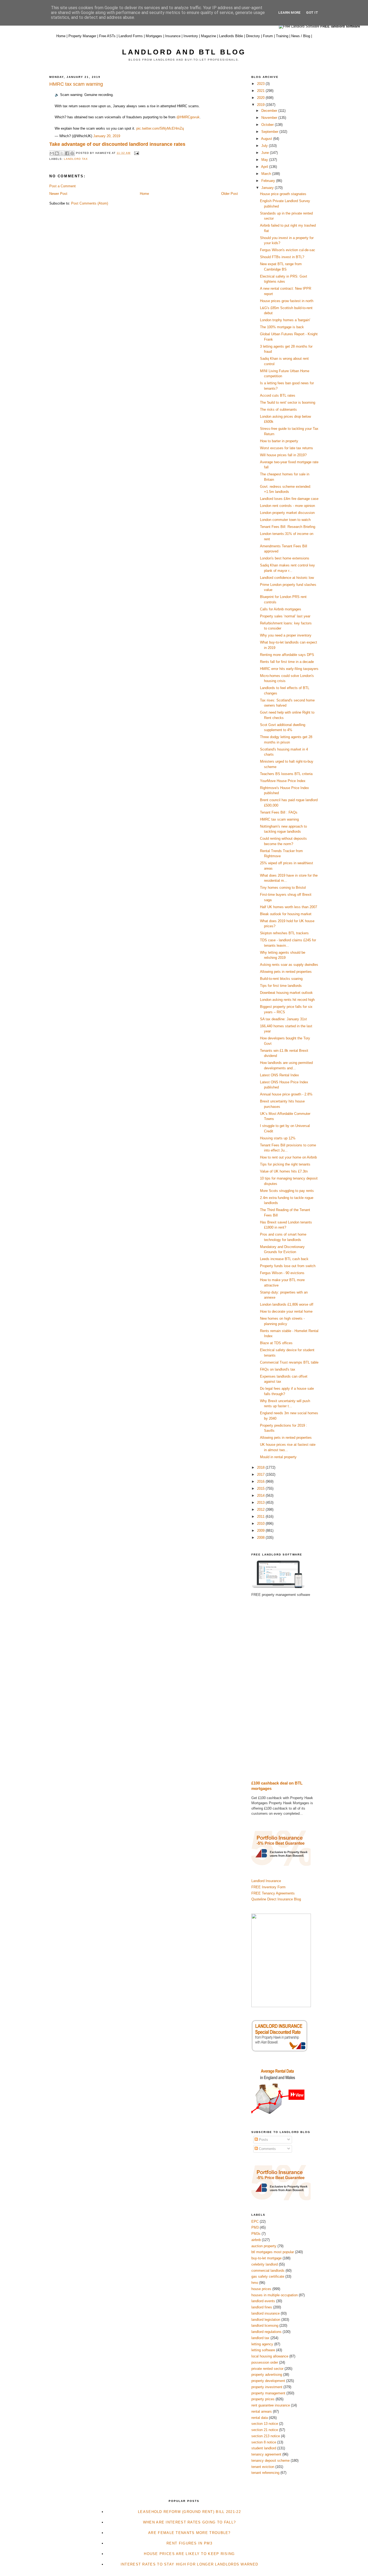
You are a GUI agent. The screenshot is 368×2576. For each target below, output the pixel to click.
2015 (261, 1488)
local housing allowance (270, 2356)
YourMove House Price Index (283, 781)
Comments (267, 2149)
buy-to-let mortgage (266, 2258)
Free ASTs (107, 36)
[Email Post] (136, 153)
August (267, 139)
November (270, 118)
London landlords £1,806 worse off (287, 1304)
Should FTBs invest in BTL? (282, 257)
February (269, 181)
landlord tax (76, 159)
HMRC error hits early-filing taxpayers (289, 669)
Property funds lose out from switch (288, 1266)
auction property (264, 2246)
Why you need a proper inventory (286, 635)
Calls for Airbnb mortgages (281, 609)
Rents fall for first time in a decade (287, 662)
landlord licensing (265, 2326)
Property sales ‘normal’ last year (285, 616)
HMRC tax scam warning (279, 819)
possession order (265, 2362)
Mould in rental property (278, 1457)
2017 (261, 1474)
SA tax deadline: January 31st (283, 1019)
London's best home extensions (285, 558)
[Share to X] (62, 153)
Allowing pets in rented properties (286, 972)
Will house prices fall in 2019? (283, 455)
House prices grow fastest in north (287, 301)
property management (268, 2393)
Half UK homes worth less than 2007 (289, 907)
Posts (263, 2140)
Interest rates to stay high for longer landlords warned (190, 2564)
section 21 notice (265, 2430)
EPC (255, 2221)
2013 (261, 1503)
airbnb (256, 2240)
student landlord (264, 2448)
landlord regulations (266, 2332)
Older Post (230, 194)
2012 (261, 1510)
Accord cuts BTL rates (278, 395)
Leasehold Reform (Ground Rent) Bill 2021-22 (189, 2512)
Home (61, 36)
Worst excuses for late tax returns (287, 448)
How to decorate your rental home (286, 1311)
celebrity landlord (265, 2264)
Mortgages (154, 36)
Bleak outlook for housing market (286, 914)
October (268, 125)
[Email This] (52, 153)
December (270, 111)
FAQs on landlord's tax (278, 1369)
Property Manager (82, 36)
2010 (261, 1524)
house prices (261, 2289)
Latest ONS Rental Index (280, 1075)
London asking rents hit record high (287, 1000)
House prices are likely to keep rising (189, 2554)
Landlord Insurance (266, 1881)
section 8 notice (264, 2442)
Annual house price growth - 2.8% (287, 1094)
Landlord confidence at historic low (287, 578)
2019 (261, 105)
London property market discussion (287, 513)
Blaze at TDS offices (276, 1343)
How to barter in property (279, 441)
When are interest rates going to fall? (189, 2522)
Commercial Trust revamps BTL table (289, 1362)
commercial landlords (268, 2271)
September (270, 132)
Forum (268, 36)
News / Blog (301, 36)
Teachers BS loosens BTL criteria (286, 774)
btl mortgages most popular (273, 2252)
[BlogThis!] (57, 153)
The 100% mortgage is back (282, 327)
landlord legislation (266, 2320)
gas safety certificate (268, 2276)
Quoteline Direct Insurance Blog (276, 1899)
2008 (261, 1538)
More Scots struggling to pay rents (287, 1191)
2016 (261, 1481)
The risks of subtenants (278, 409)
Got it (312, 13)
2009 (261, 1531)
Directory (253, 36)
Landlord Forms (131, 36)
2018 (261, 1467)
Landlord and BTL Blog (184, 52)
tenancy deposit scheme (270, 2461)
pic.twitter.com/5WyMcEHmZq (160, 128)
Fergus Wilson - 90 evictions (282, 1273)
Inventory (191, 36)
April (265, 167)
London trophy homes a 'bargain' (285, 320)
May (265, 160)
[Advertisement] (285, 1689)
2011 (261, 1517)
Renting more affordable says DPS (287, 655)
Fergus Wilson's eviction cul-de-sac (288, 250)
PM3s (256, 2234)
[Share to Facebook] (67, 153)
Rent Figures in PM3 (189, 2543)
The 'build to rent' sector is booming (288, 402)
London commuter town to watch (285, 520)
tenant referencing (265, 2473)
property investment (267, 2387)
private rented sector (267, 2369)
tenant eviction (263, 2467)
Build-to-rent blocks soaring (281, 979)
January (268, 188)
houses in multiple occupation (275, 2295)
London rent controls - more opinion (287, 506)
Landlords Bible (231, 36)
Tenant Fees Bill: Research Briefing (288, 527)
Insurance (173, 36)
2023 (261, 84)
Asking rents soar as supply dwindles (289, 965)
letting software (263, 2350)
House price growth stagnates (283, 194)
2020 (261, 98)
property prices (263, 2399)
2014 (261, 1496)
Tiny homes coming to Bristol (283, 888)
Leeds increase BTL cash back (284, 1259)
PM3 (255, 2227)
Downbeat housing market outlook (286, 993)
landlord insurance (265, 2313)
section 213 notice (266, 2436)
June (266, 153)
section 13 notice (265, 2424)
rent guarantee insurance (271, 2405)
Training (282, 36)
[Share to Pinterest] (72, 153)
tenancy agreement (266, 2454)
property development (268, 2381)
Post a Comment (63, 186)
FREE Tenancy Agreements (273, 1893)
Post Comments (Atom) (90, 203)
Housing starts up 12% (278, 1138)
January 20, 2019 (107, 136)
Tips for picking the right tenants (285, 1164)
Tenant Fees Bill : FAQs (279, 812)
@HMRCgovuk (188, 117)
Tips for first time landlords (281, 986)
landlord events (263, 2301)
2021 (261, 91)
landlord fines (262, 2307)
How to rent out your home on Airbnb (288, 1157)
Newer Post (58, 194)
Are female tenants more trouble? (189, 2533)
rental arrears (262, 2411)
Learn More (289, 13)
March (267, 174)
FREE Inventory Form (268, 1887)
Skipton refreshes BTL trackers (284, 933)
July (265, 146)
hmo (255, 2283)
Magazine (209, 36)
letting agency (262, 2344)
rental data (260, 2418)
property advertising (267, 2375)
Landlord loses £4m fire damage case (289, 499)
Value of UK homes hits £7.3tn (284, 1171)
